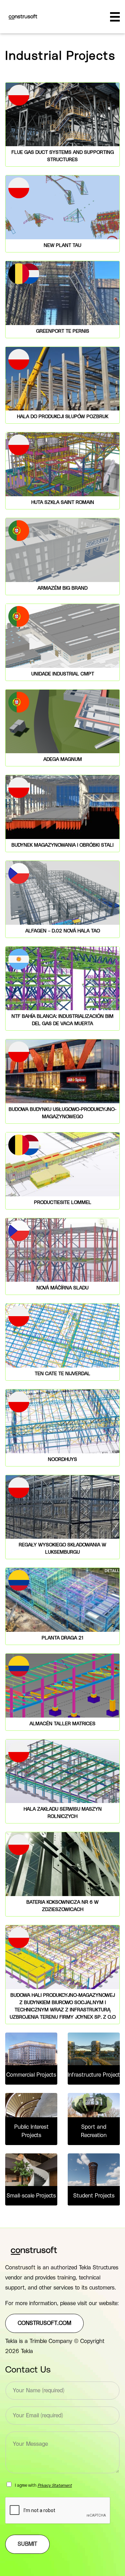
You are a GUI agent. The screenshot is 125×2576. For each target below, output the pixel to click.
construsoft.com (44, 2323)
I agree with (43, 2485)
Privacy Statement (55, 2485)
